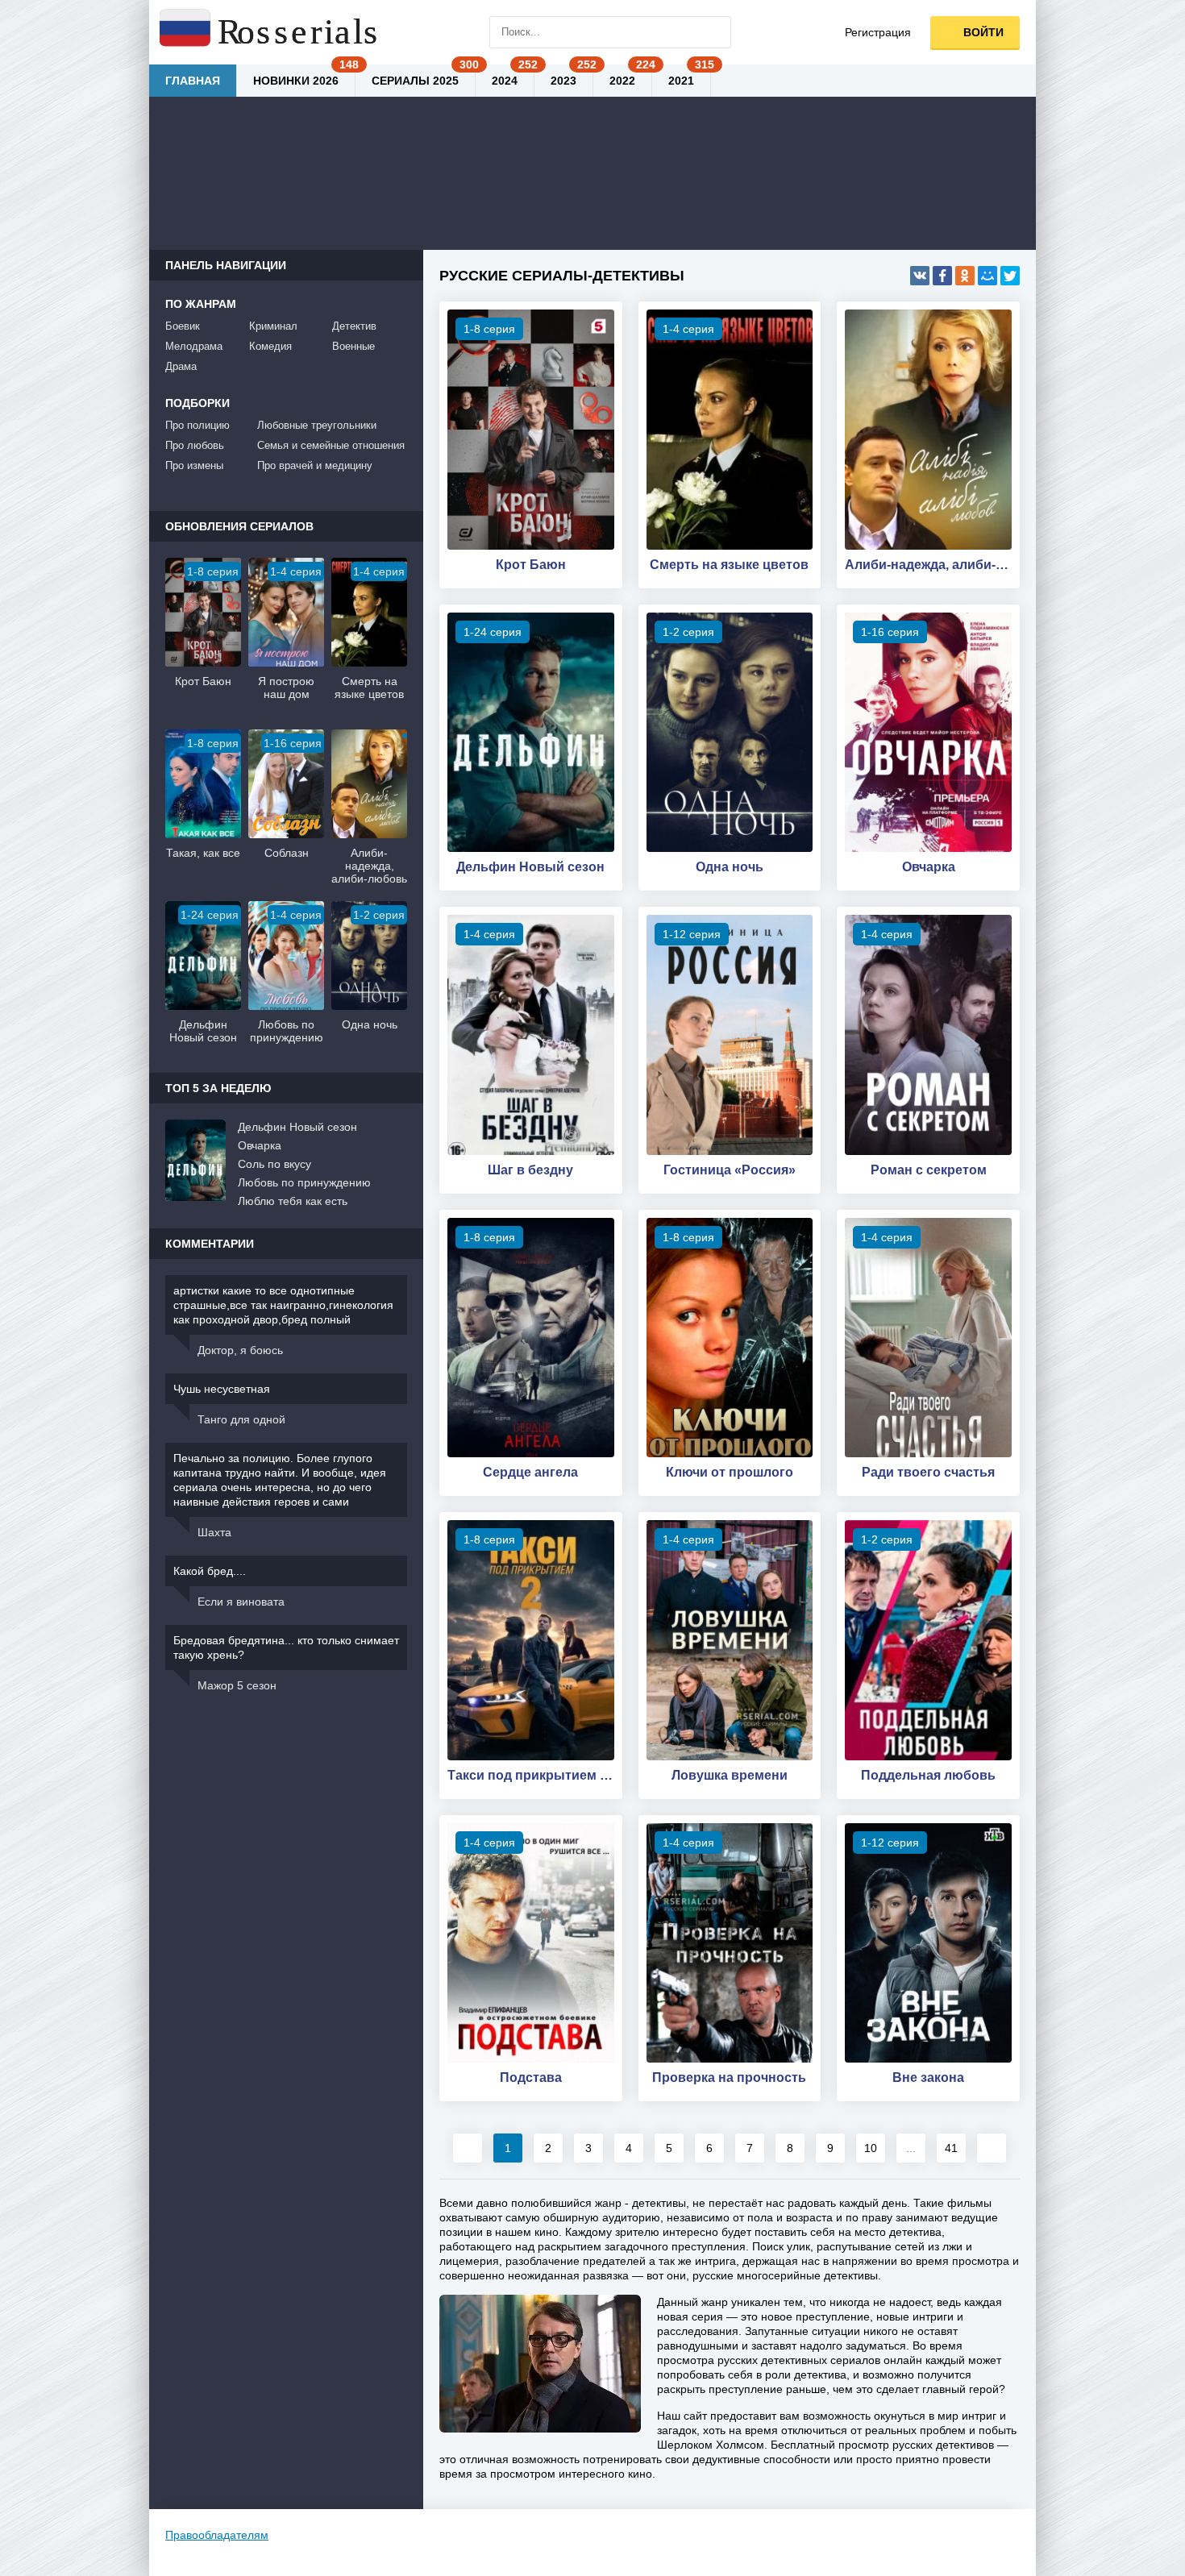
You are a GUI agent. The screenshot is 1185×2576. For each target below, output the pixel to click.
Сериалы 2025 (415, 81)
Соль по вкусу (274, 1164)
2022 (622, 81)
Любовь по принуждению (304, 1182)
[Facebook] (942, 276)
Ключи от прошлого (730, 1472)
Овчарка (929, 867)
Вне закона (928, 2077)
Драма (181, 366)
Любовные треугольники (317, 425)
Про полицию (197, 425)
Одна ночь (730, 867)
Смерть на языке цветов (729, 565)
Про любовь (195, 445)
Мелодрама (194, 346)
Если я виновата (241, 1602)
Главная (193, 81)
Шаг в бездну (530, 1170)
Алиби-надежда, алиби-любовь (928, 565)
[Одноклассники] (965, 276)
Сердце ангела (530, 1472)
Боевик (183, 326)
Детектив (354, 326)
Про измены (194, 465)
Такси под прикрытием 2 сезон (531, 1775)
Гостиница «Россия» (730, 1170)
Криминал (273, 326)
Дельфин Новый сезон (530, 867)
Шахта (214, 1532)
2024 (505, 81)
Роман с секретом (929, 1170)
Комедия (270, 346)
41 (951, 2148)
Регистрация (878, 32)
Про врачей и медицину (315, 465)
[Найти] (715, 32)
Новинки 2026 (296, 81)
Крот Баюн (531, 565)
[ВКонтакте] (920, 276)
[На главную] (270, 32)
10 (871, 2148)
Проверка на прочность (729, 2077)
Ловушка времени (730, 1775)
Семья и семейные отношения (331, 445)
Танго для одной (241, 1419)
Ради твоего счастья (928, 1472)
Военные (353, 346)
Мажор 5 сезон (237, 1685)
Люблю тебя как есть (293, 1201)
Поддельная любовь (928, 1775)
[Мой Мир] (987, 276)
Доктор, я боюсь (240, 1350)
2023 (563, 81)
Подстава (531, 2077)
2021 (681, 81)
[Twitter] (1010, 276)
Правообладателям (217, 2535)
